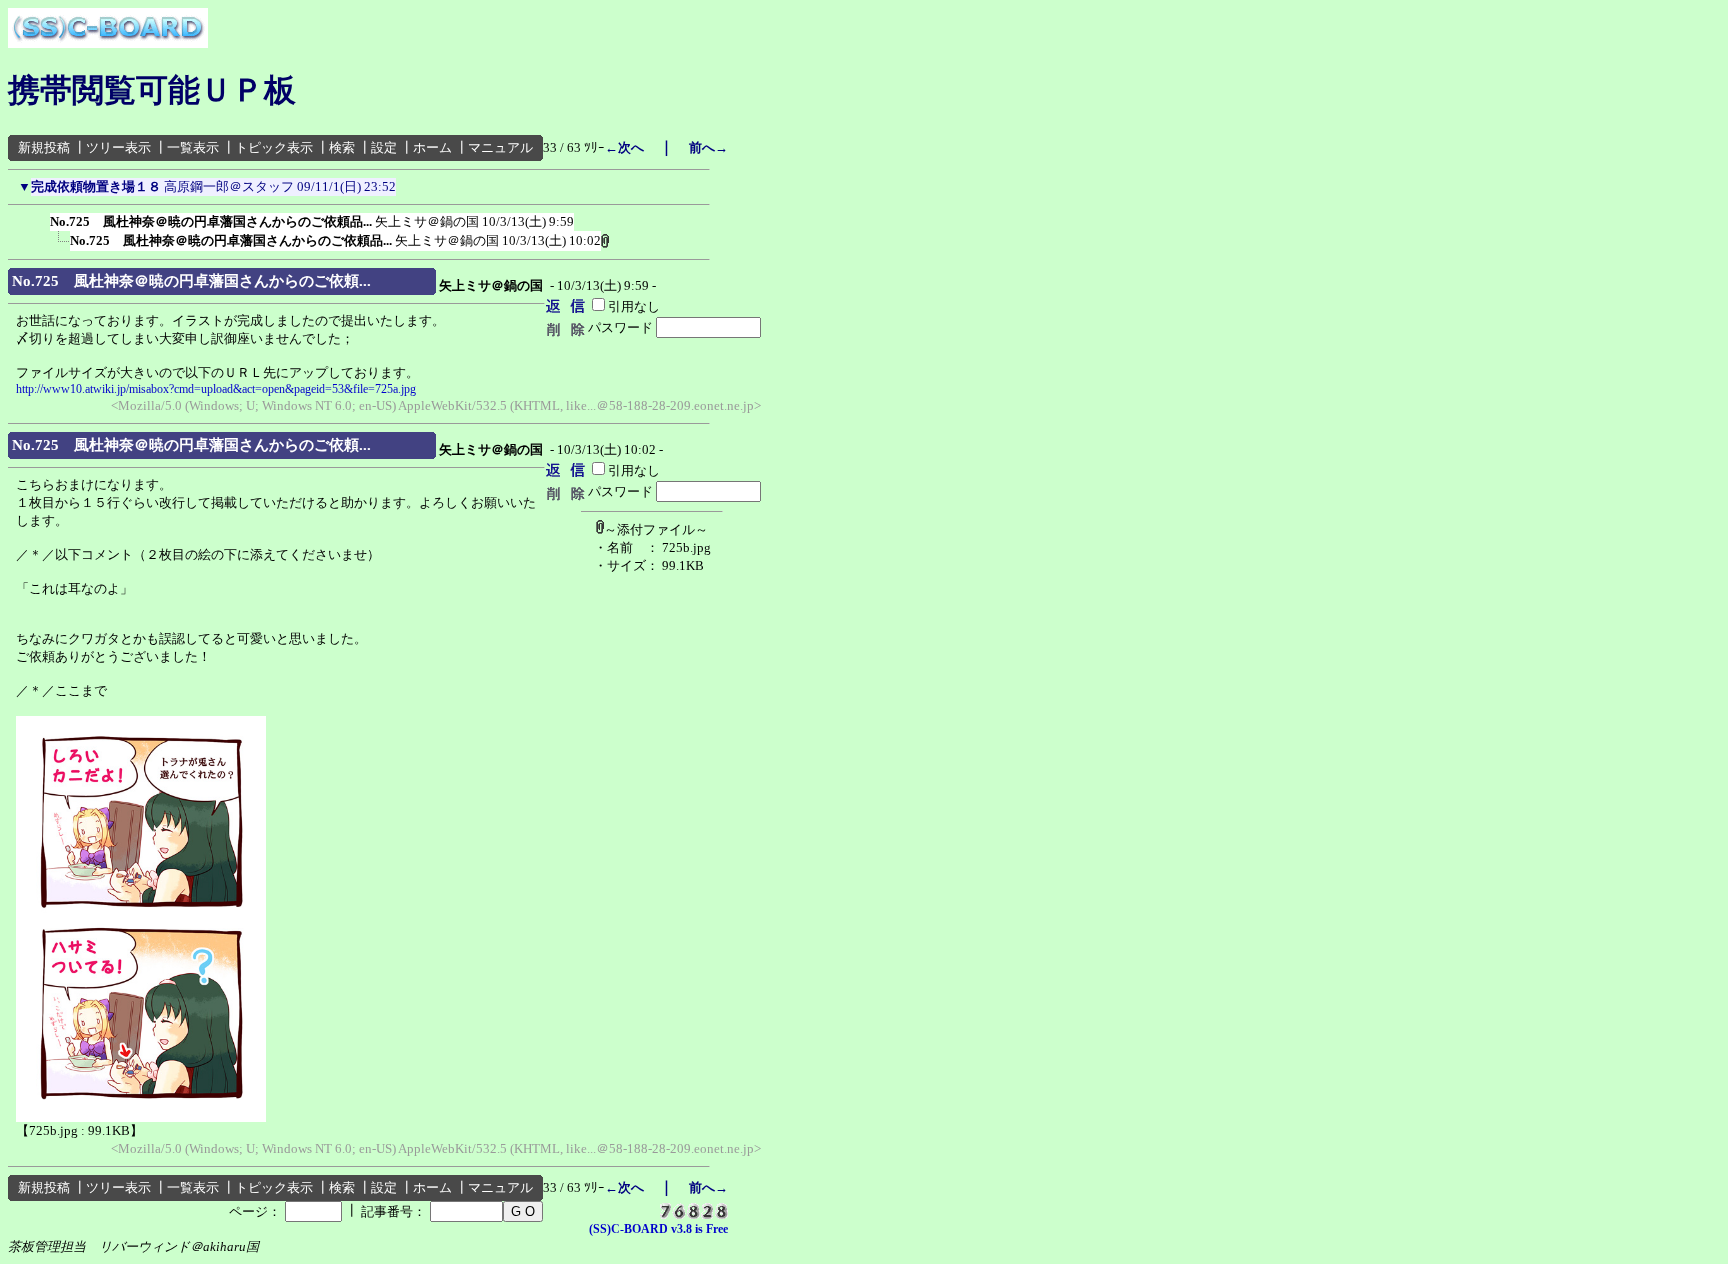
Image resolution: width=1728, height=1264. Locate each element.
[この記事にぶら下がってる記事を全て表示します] (40, 218)
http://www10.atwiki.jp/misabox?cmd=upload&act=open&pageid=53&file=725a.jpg (216, 389)
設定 (384, 147)
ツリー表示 (118, 147)
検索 (342, 147)
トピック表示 (274, 147)
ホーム (432, 147)
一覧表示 (193, 147)
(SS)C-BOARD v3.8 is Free (658, 1229)
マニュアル (500, 147)
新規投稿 (44, 147)
